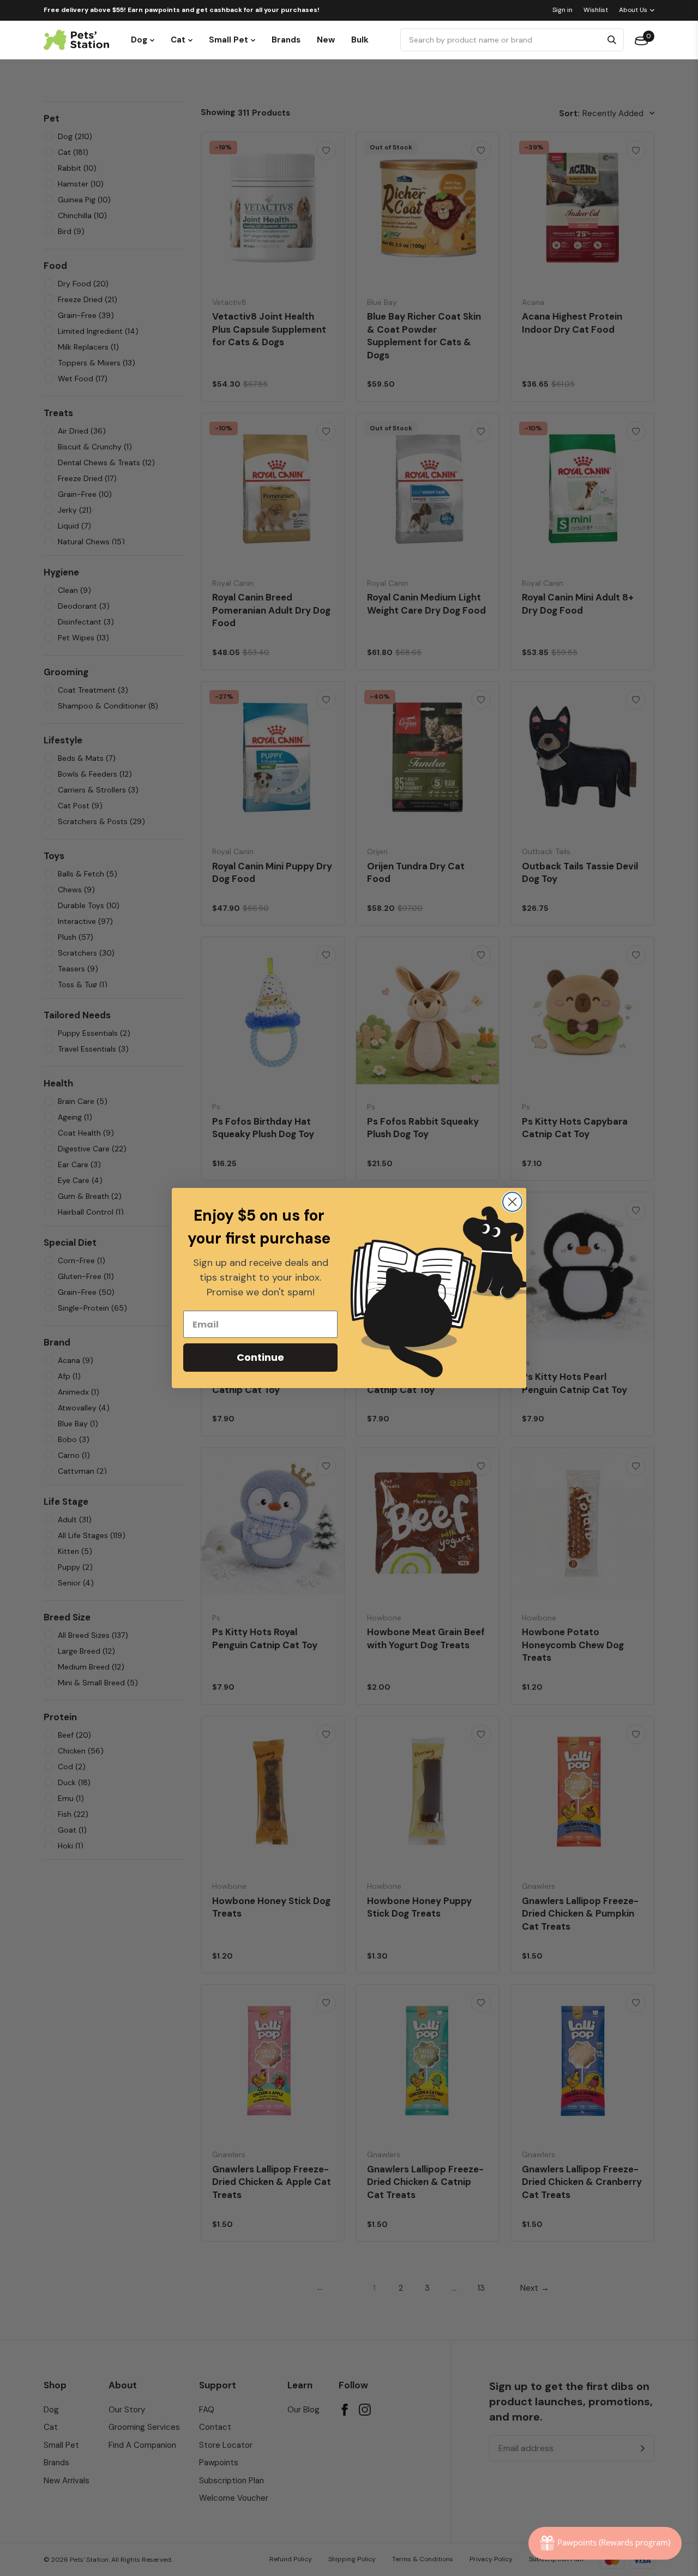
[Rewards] (605, 2543)
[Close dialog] (512, 1202)
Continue (260, 1357)
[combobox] (503, 40)
